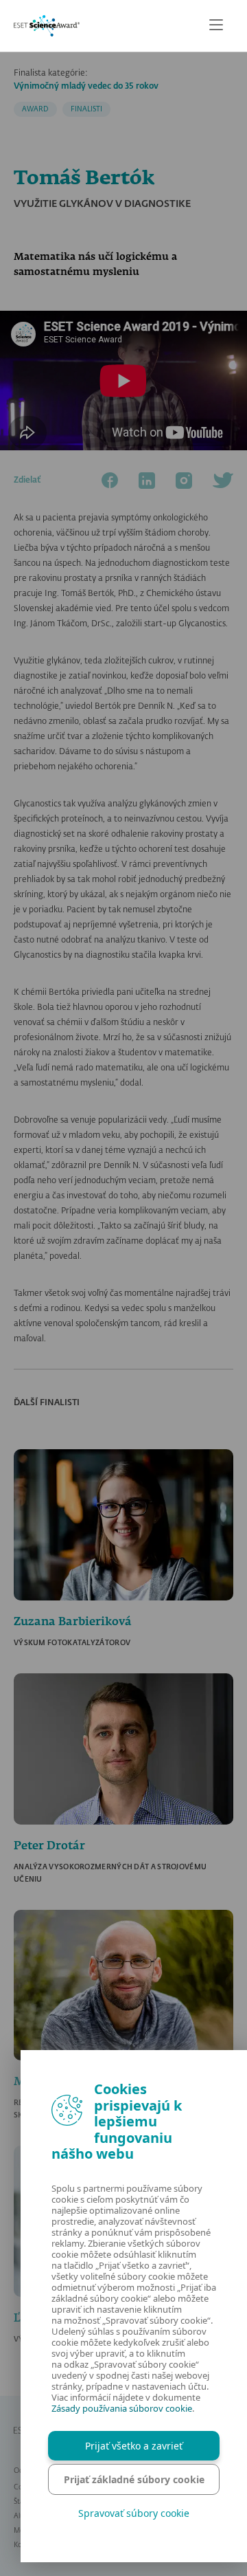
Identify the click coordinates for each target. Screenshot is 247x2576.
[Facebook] (110, 481)
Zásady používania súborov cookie (122, 2408)
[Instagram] (184, 481)
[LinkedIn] (147, 481)
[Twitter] (223, 481)
